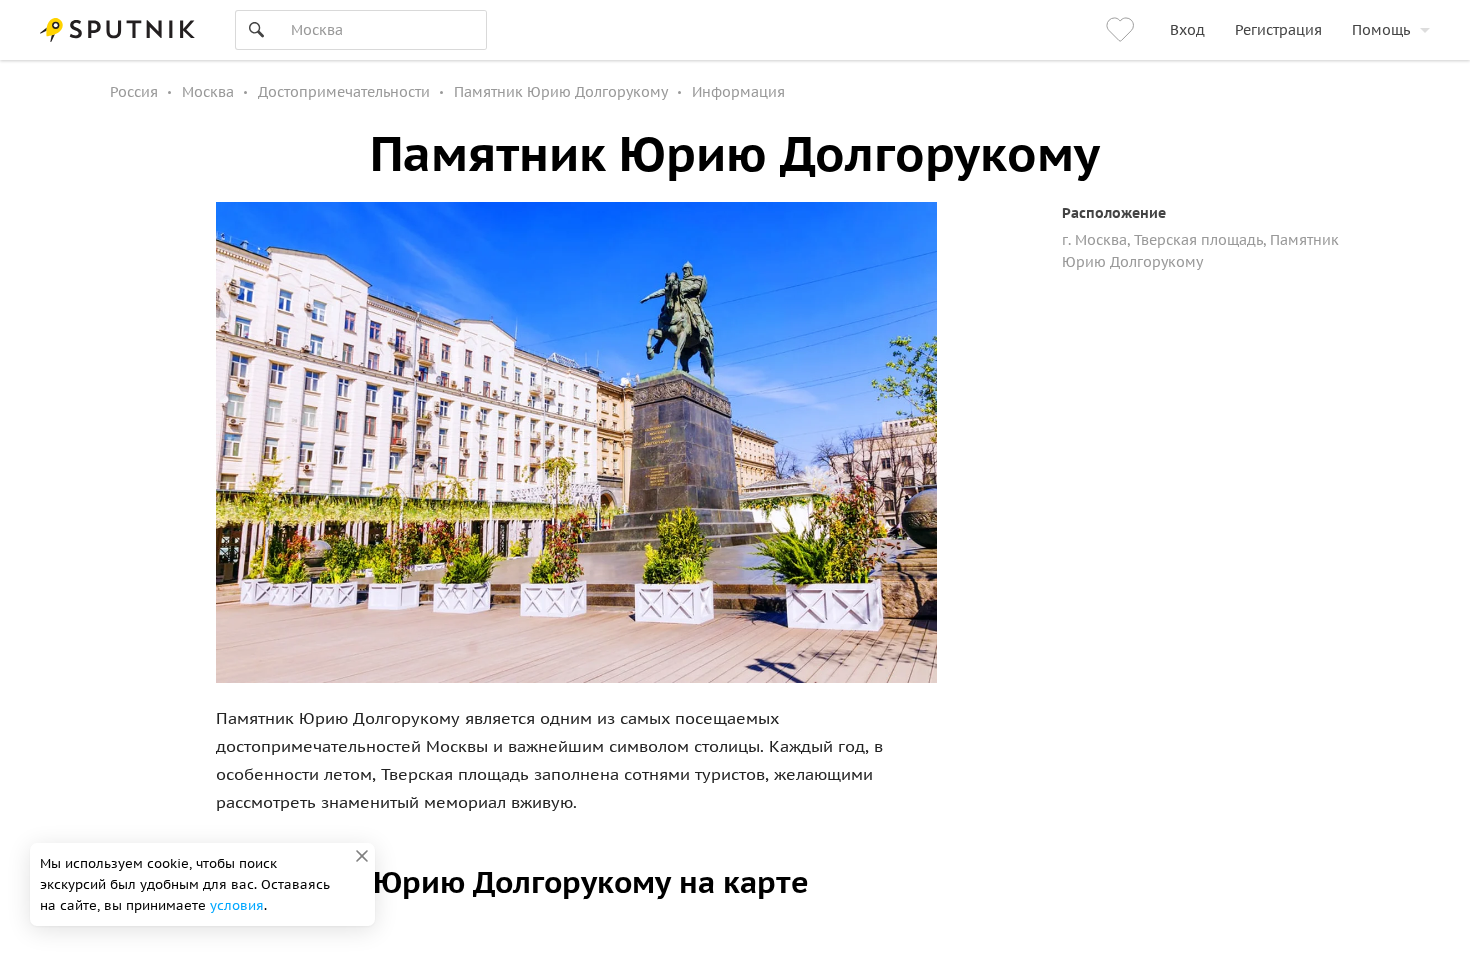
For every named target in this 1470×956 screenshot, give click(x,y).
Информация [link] (738, 92)
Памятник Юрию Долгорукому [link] (561, 92)
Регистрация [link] (1278, 30)
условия (237, 905)
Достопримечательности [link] (344, 92)
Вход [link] (1187, 30)
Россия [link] (134, 92)
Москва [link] (208, 92)
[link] (1123, 30)
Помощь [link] (1381, 30)
